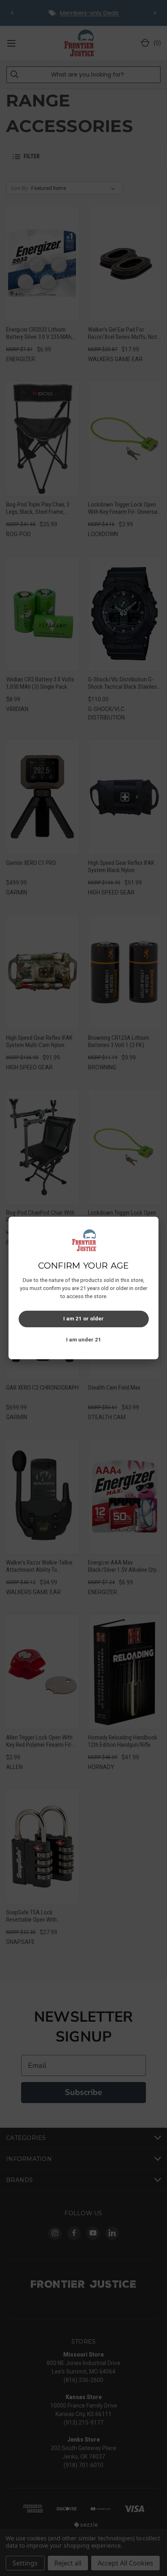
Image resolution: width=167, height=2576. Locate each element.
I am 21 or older (83, 1319)
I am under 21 (84, 1340)
